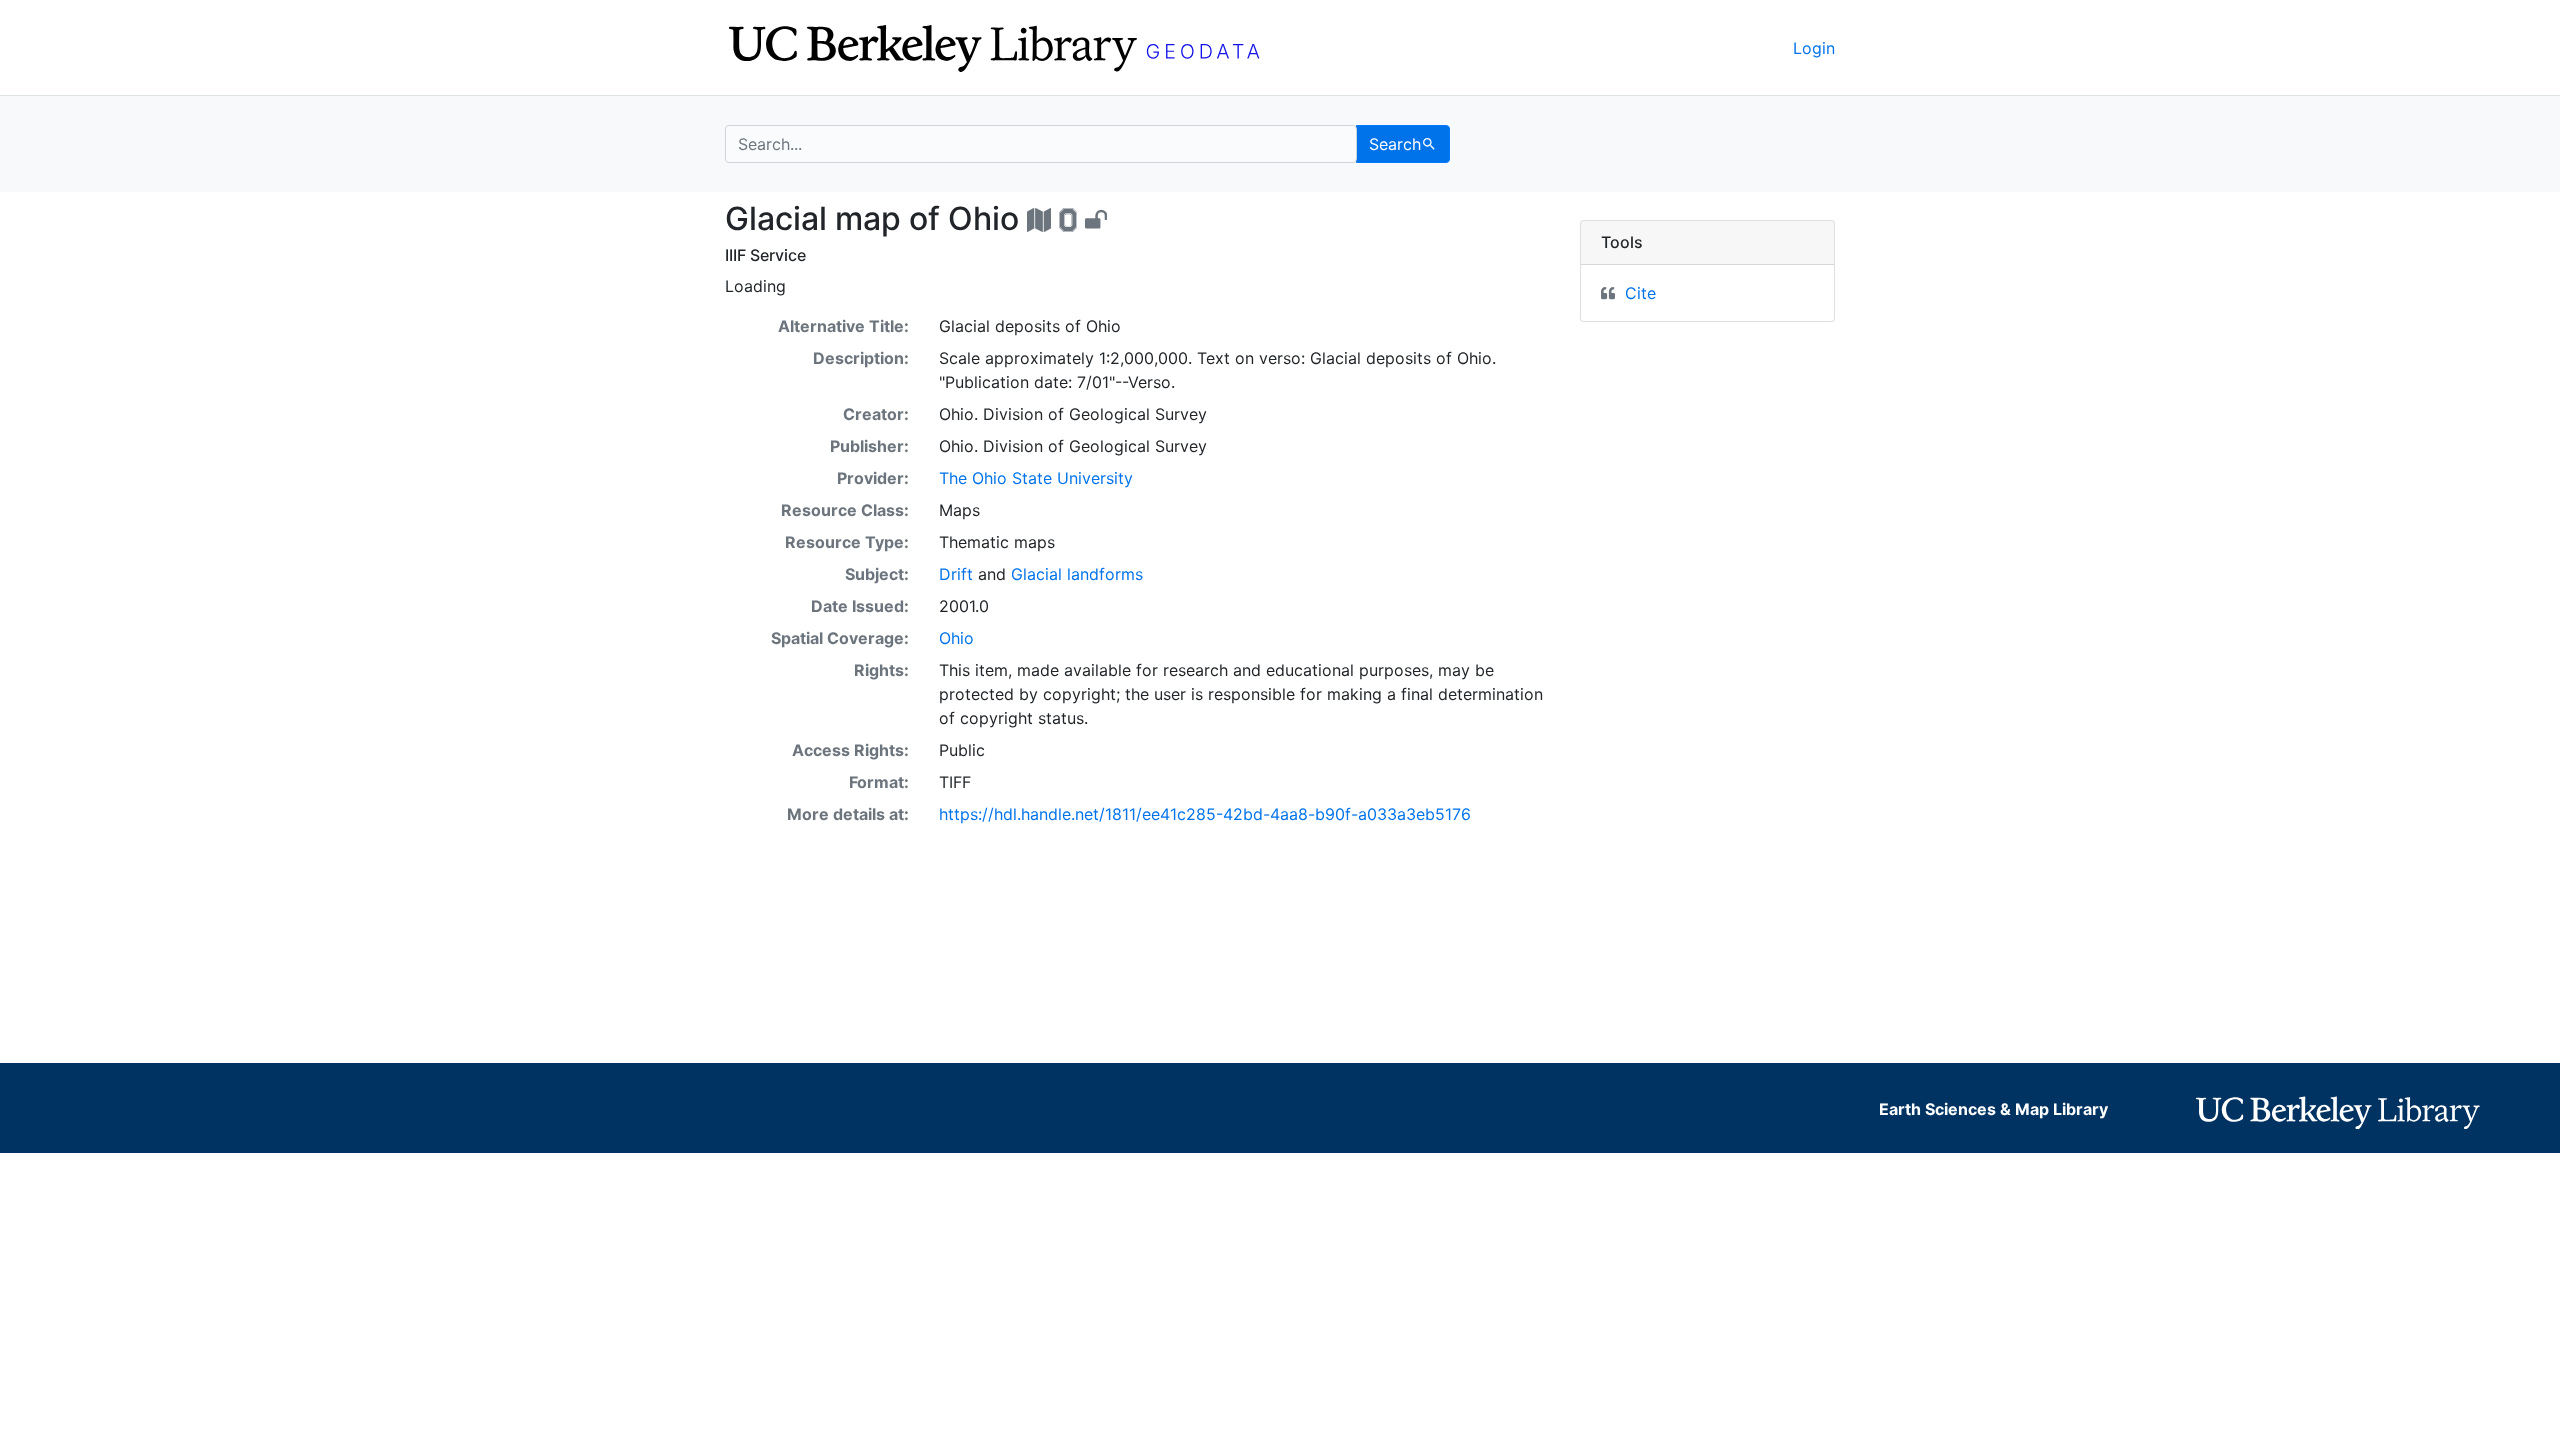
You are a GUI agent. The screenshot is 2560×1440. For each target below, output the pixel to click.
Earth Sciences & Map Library (1993, 1109)
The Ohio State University (1036, 478)
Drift (956, 574)
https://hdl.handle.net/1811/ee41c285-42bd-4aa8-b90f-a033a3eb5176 (1205, 814)
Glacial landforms (1077, 574)
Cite (1640, 293)
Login (1814, 48)
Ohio (956, 638)
